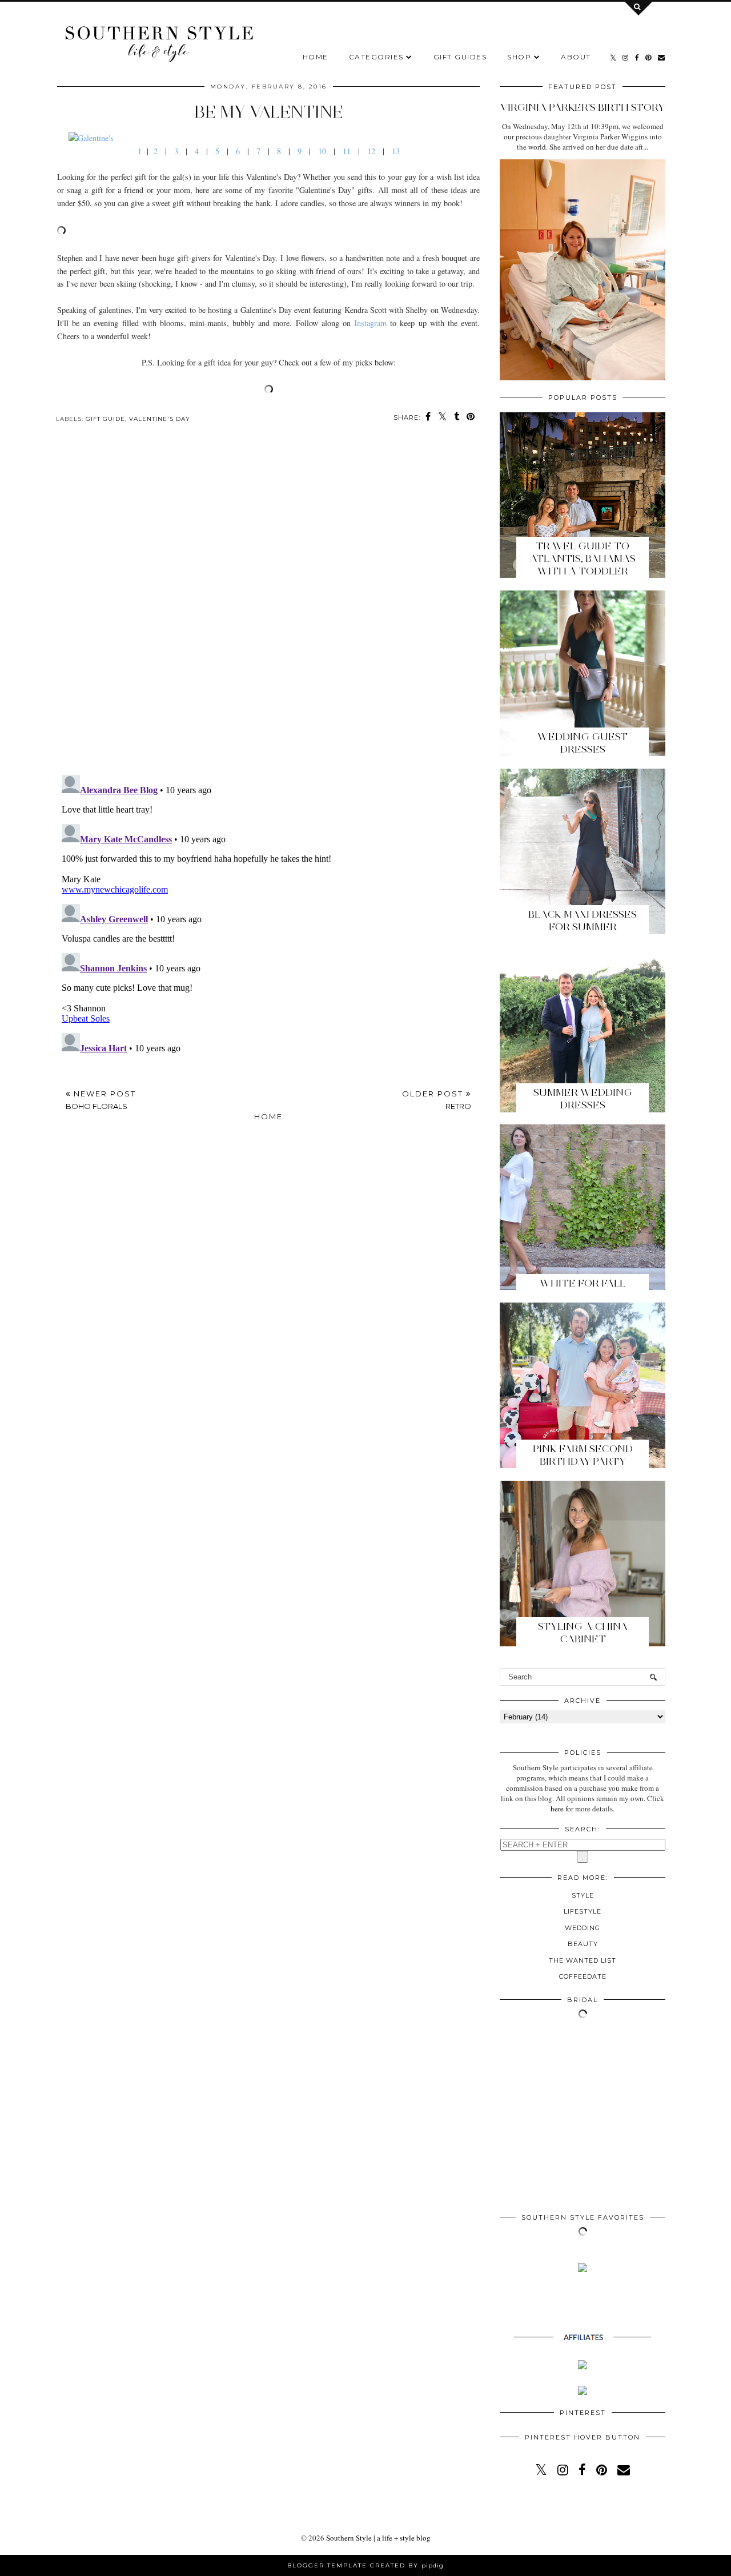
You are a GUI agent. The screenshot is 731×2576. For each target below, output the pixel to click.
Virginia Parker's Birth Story (583, 107)
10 (322, 151)
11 (347, 151)
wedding (583, 1928)
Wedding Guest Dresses (583, 743)
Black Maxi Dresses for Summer (583, 921)
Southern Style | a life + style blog (378, 2538)
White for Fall (583, 1283)
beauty (583, 1944)
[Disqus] (268, 608)
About (576, 57)
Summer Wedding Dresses (583, 1099)
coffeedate (583, 1976)
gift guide (105, 419)
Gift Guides (460, 57)
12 (371, 151)
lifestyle (583, 1911)
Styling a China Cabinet (583, 1633)
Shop (519, 57)
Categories (376, 57)
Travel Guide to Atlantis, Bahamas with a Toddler (583, 558)
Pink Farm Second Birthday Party (583, 1455)
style (583, 1895)
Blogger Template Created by (365, 2565)
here (557, 1809)
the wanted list (583, 1960)
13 (396, 151)
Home (316, 57)
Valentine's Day (160, 419)
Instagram (370, 323)
